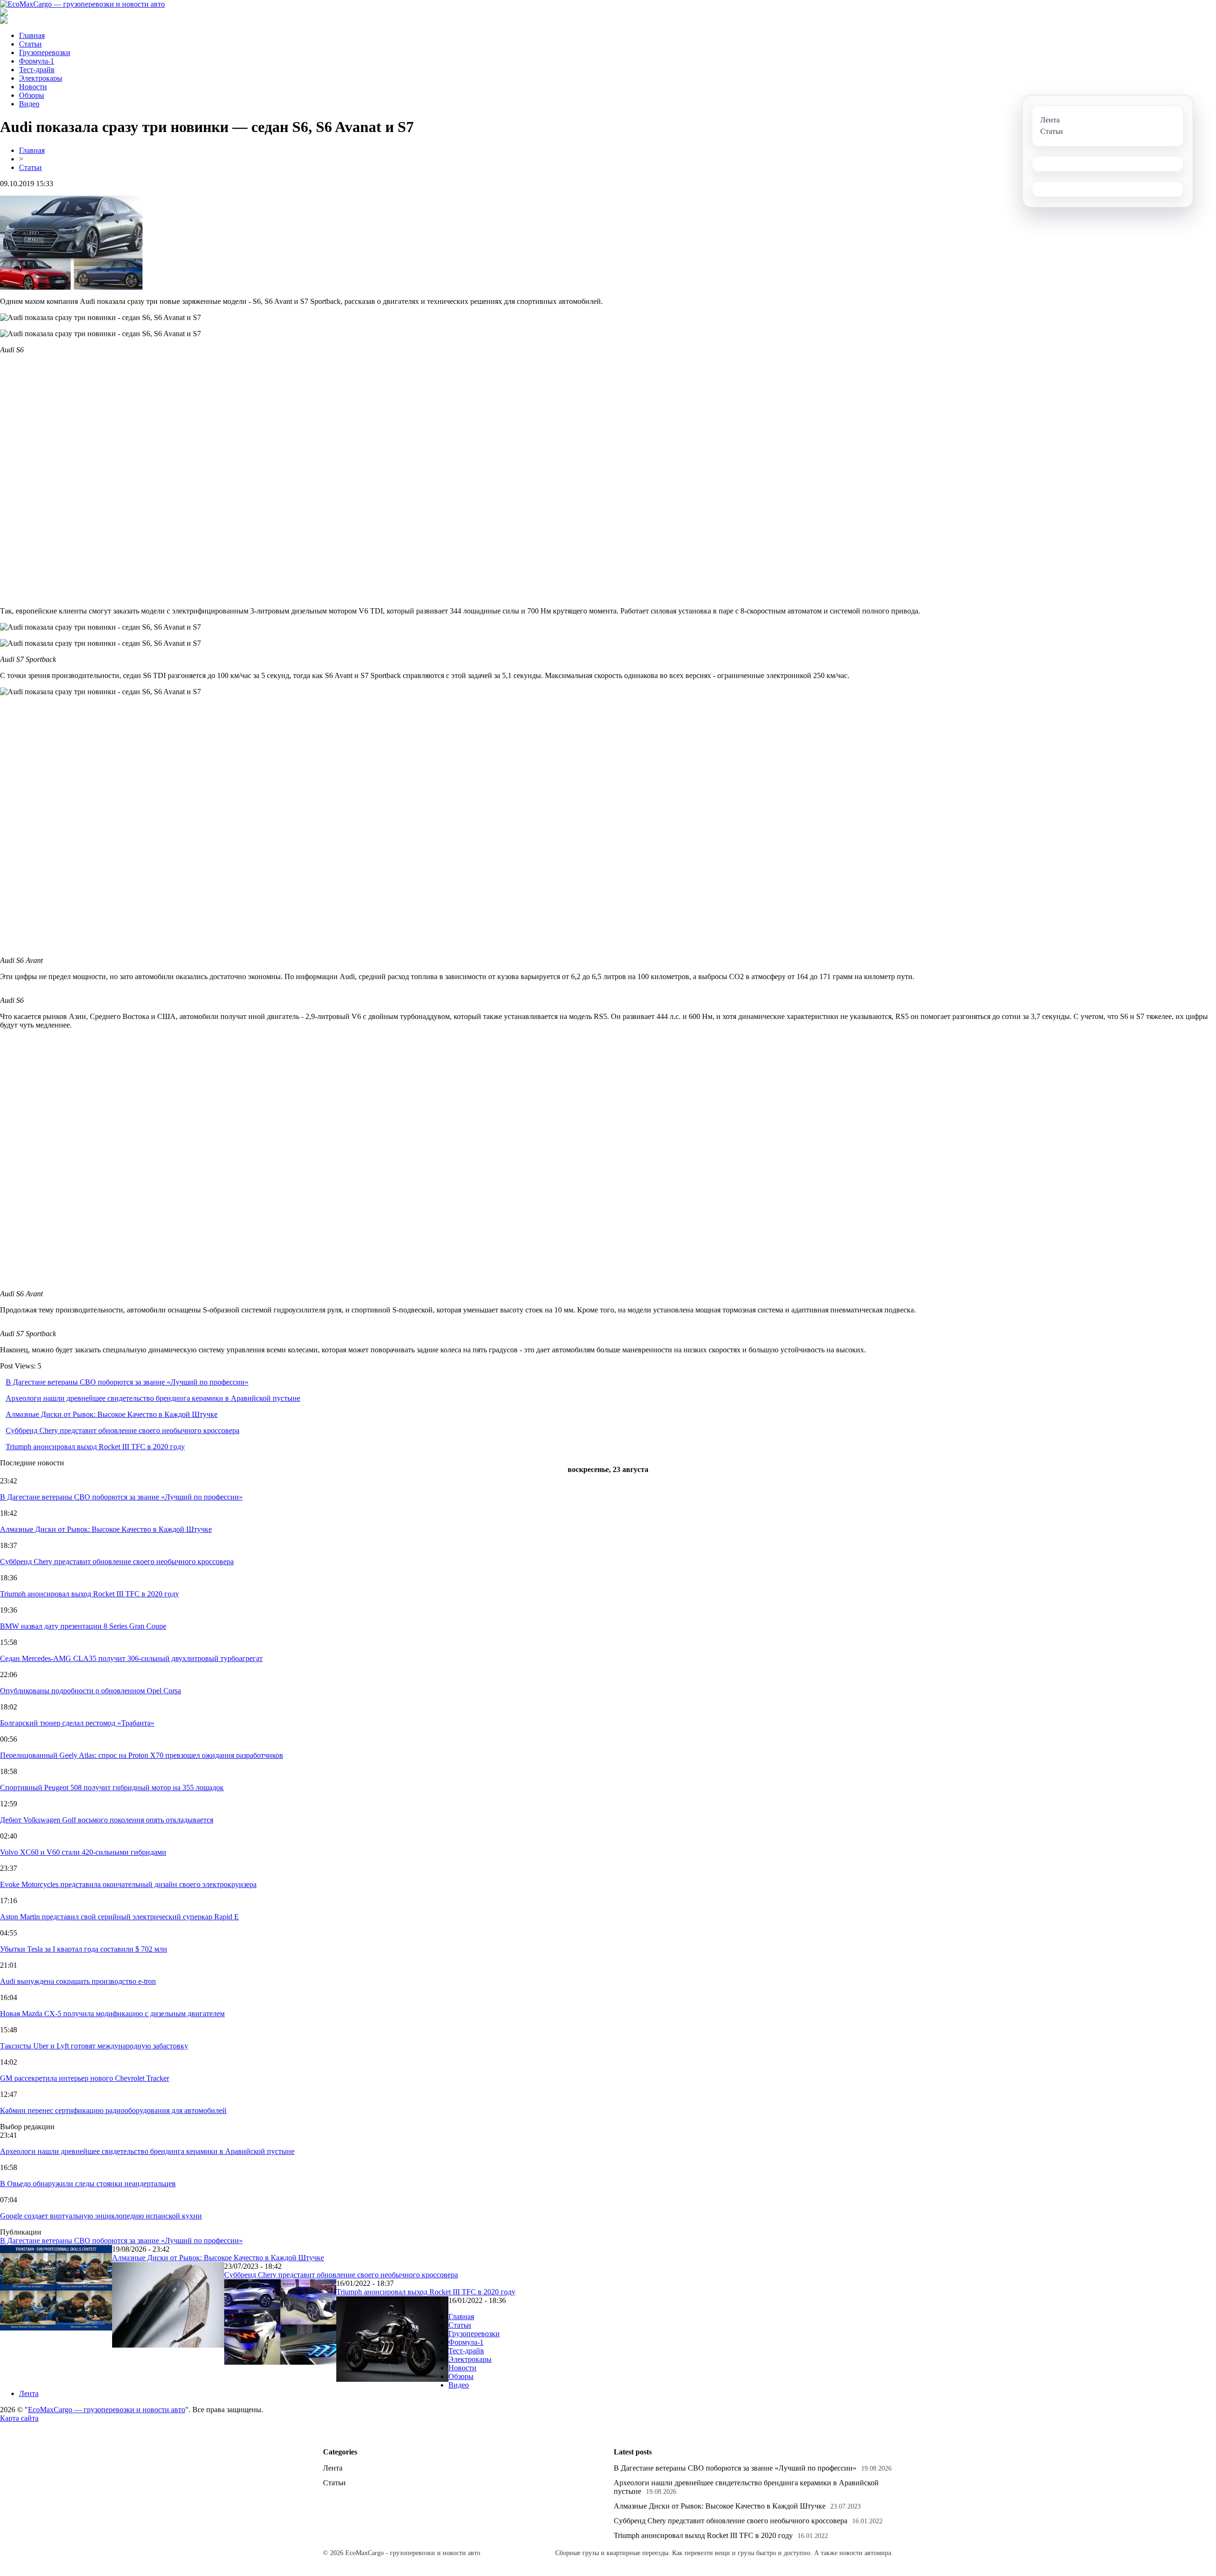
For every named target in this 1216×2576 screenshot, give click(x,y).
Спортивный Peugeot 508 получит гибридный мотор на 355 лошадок (112, 1788)
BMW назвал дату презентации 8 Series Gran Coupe (83, 1626)
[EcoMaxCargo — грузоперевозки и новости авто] (82, 4)
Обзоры (32, 95)
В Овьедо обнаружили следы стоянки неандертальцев (88, 2184)
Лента (29, 2393)
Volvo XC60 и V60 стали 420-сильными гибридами (83, 1852)
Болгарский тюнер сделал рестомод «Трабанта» (77, 1723)
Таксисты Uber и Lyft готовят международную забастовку (94, 2046)
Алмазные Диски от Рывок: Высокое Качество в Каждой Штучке (112, 1414)
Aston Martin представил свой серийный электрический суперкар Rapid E (119, 1917)
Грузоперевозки (45, 52)
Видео (29, 104)
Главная (32, 35)
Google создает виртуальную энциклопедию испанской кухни (101, 2216)
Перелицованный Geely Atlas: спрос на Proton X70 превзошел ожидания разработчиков (142, 1755)
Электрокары (41, 78)
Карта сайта (19, 2418)
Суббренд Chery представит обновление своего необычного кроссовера (123, 1430)
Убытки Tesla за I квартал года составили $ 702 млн (84, 1949)
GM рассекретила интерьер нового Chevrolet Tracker (85, 2078)
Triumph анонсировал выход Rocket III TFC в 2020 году (95, 1447)
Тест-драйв (37, 70)
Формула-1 (37, 61)
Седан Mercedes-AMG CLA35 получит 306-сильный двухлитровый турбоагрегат (131, 1658)
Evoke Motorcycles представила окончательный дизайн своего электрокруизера (128, 1884)
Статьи (30, 44)
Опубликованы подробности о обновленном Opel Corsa (90, 1691)
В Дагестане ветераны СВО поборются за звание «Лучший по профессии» (127, 1382)
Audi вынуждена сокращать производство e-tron (78, 1981)
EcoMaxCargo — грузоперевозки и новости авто (107, 2410)
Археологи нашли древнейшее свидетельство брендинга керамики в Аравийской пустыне (153, 1398)
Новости (33, 87)
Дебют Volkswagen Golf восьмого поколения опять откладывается (107, 1820)
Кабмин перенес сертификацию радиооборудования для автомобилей (113, 2110)
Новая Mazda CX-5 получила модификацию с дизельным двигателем (112, 2014)
